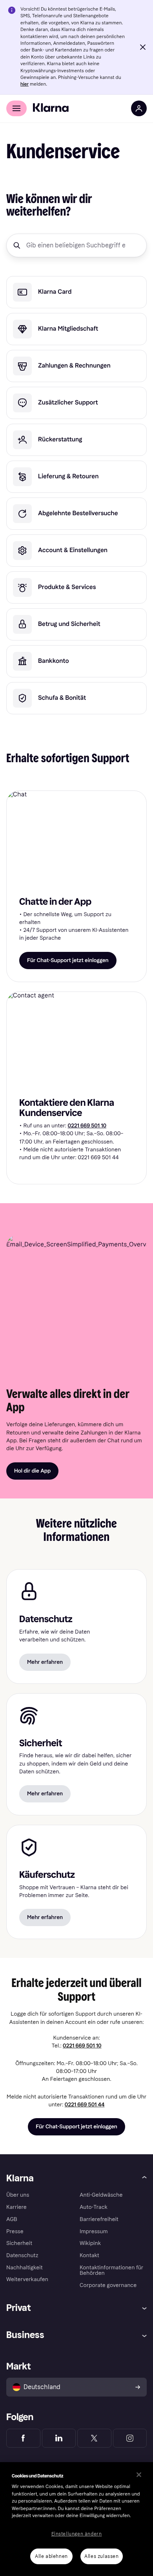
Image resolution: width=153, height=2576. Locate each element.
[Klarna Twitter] (94, 2438)
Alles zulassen (101, 2556)
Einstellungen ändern (77, 2534)
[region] (76, 2519)
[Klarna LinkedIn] (59, 2438)
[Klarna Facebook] (23, 2438)
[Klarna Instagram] (130, 2438)
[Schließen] (139, 2475)
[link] (76, 292)
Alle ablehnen (51, 2556)
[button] (143, 47)
